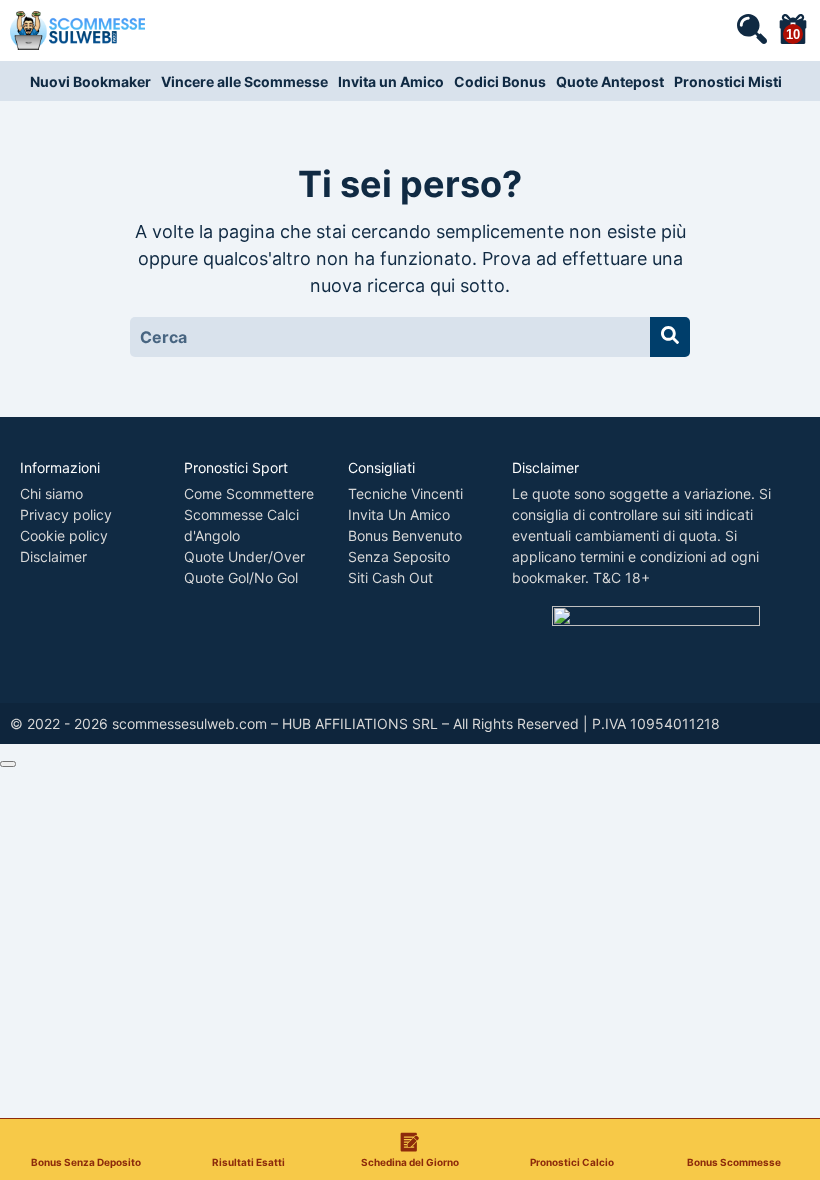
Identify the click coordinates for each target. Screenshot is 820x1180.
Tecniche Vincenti (405, 493)
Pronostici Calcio (572, 1161)
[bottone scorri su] (8, 764)
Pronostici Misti (728, 81)
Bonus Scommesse (734, 1161)
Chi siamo (51, 493)
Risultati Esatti (248, 1161)
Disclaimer (53, 556)
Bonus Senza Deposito (86, 1161)
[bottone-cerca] (670, 337)
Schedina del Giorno (410, 1161)
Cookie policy (64, 535)
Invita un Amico (391, 81)
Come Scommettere (249, 493)
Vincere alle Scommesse (244, 81)
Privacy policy (66, 514)
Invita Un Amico (399, 514)
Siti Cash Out (390, 577)
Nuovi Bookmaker (90, 81)
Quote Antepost (610, 81)
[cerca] (751, 28)
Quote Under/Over (244, 556)
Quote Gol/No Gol (241, 577)
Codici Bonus (500, 81)
